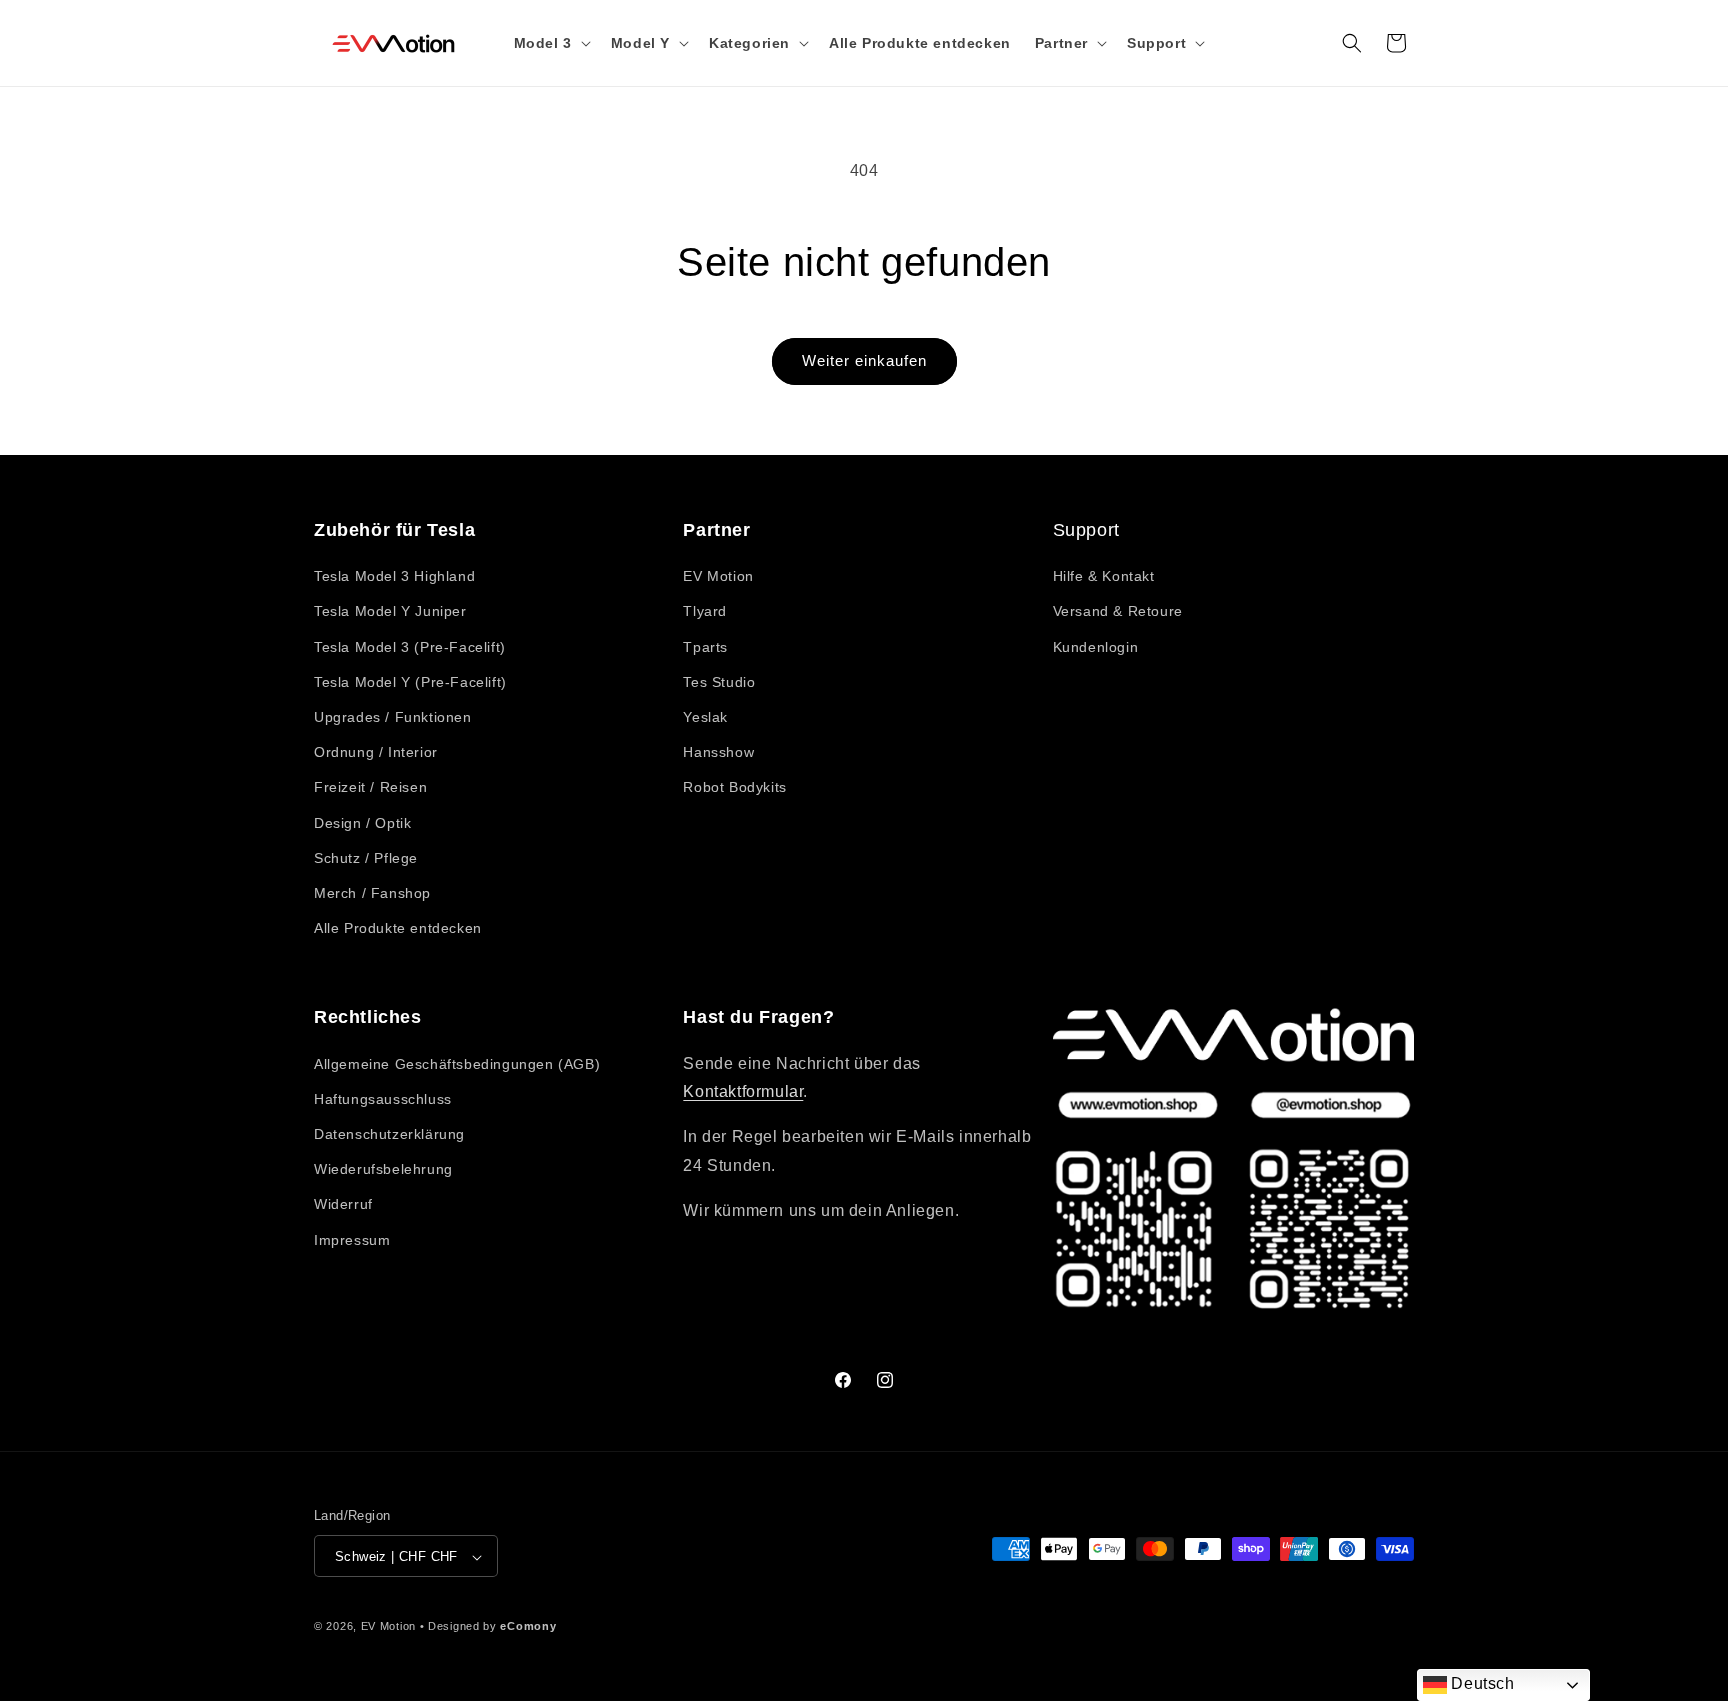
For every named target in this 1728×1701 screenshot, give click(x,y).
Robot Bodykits (734, 788)
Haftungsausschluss (383, 1099)
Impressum (352, 1240)
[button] (550, 43)
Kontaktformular (743, 1092)
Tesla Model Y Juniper (390, 612)
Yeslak (705, 717)
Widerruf (343, 1205)
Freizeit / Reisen (370, 788)
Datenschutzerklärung (389, 1134)
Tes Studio (719, 682)
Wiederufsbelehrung (383, 1169)
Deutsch (1481, 1683)
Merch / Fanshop (372, 893)
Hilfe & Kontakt (1104, 576)
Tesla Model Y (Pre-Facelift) (410, 682)
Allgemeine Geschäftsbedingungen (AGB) (457, 1064)
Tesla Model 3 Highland (394, 576)
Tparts (705, 647)
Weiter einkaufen (864, 360)
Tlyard (705, 612)
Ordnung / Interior (376, 752)
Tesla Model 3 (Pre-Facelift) (410, 647)
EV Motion (718, 576)
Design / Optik (362, 823)
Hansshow (718, 752)
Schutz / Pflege (366, 858)
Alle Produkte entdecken (398, 928)
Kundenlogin (1096, 647)
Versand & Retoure (1118, 612)
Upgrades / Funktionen (393, 717)
